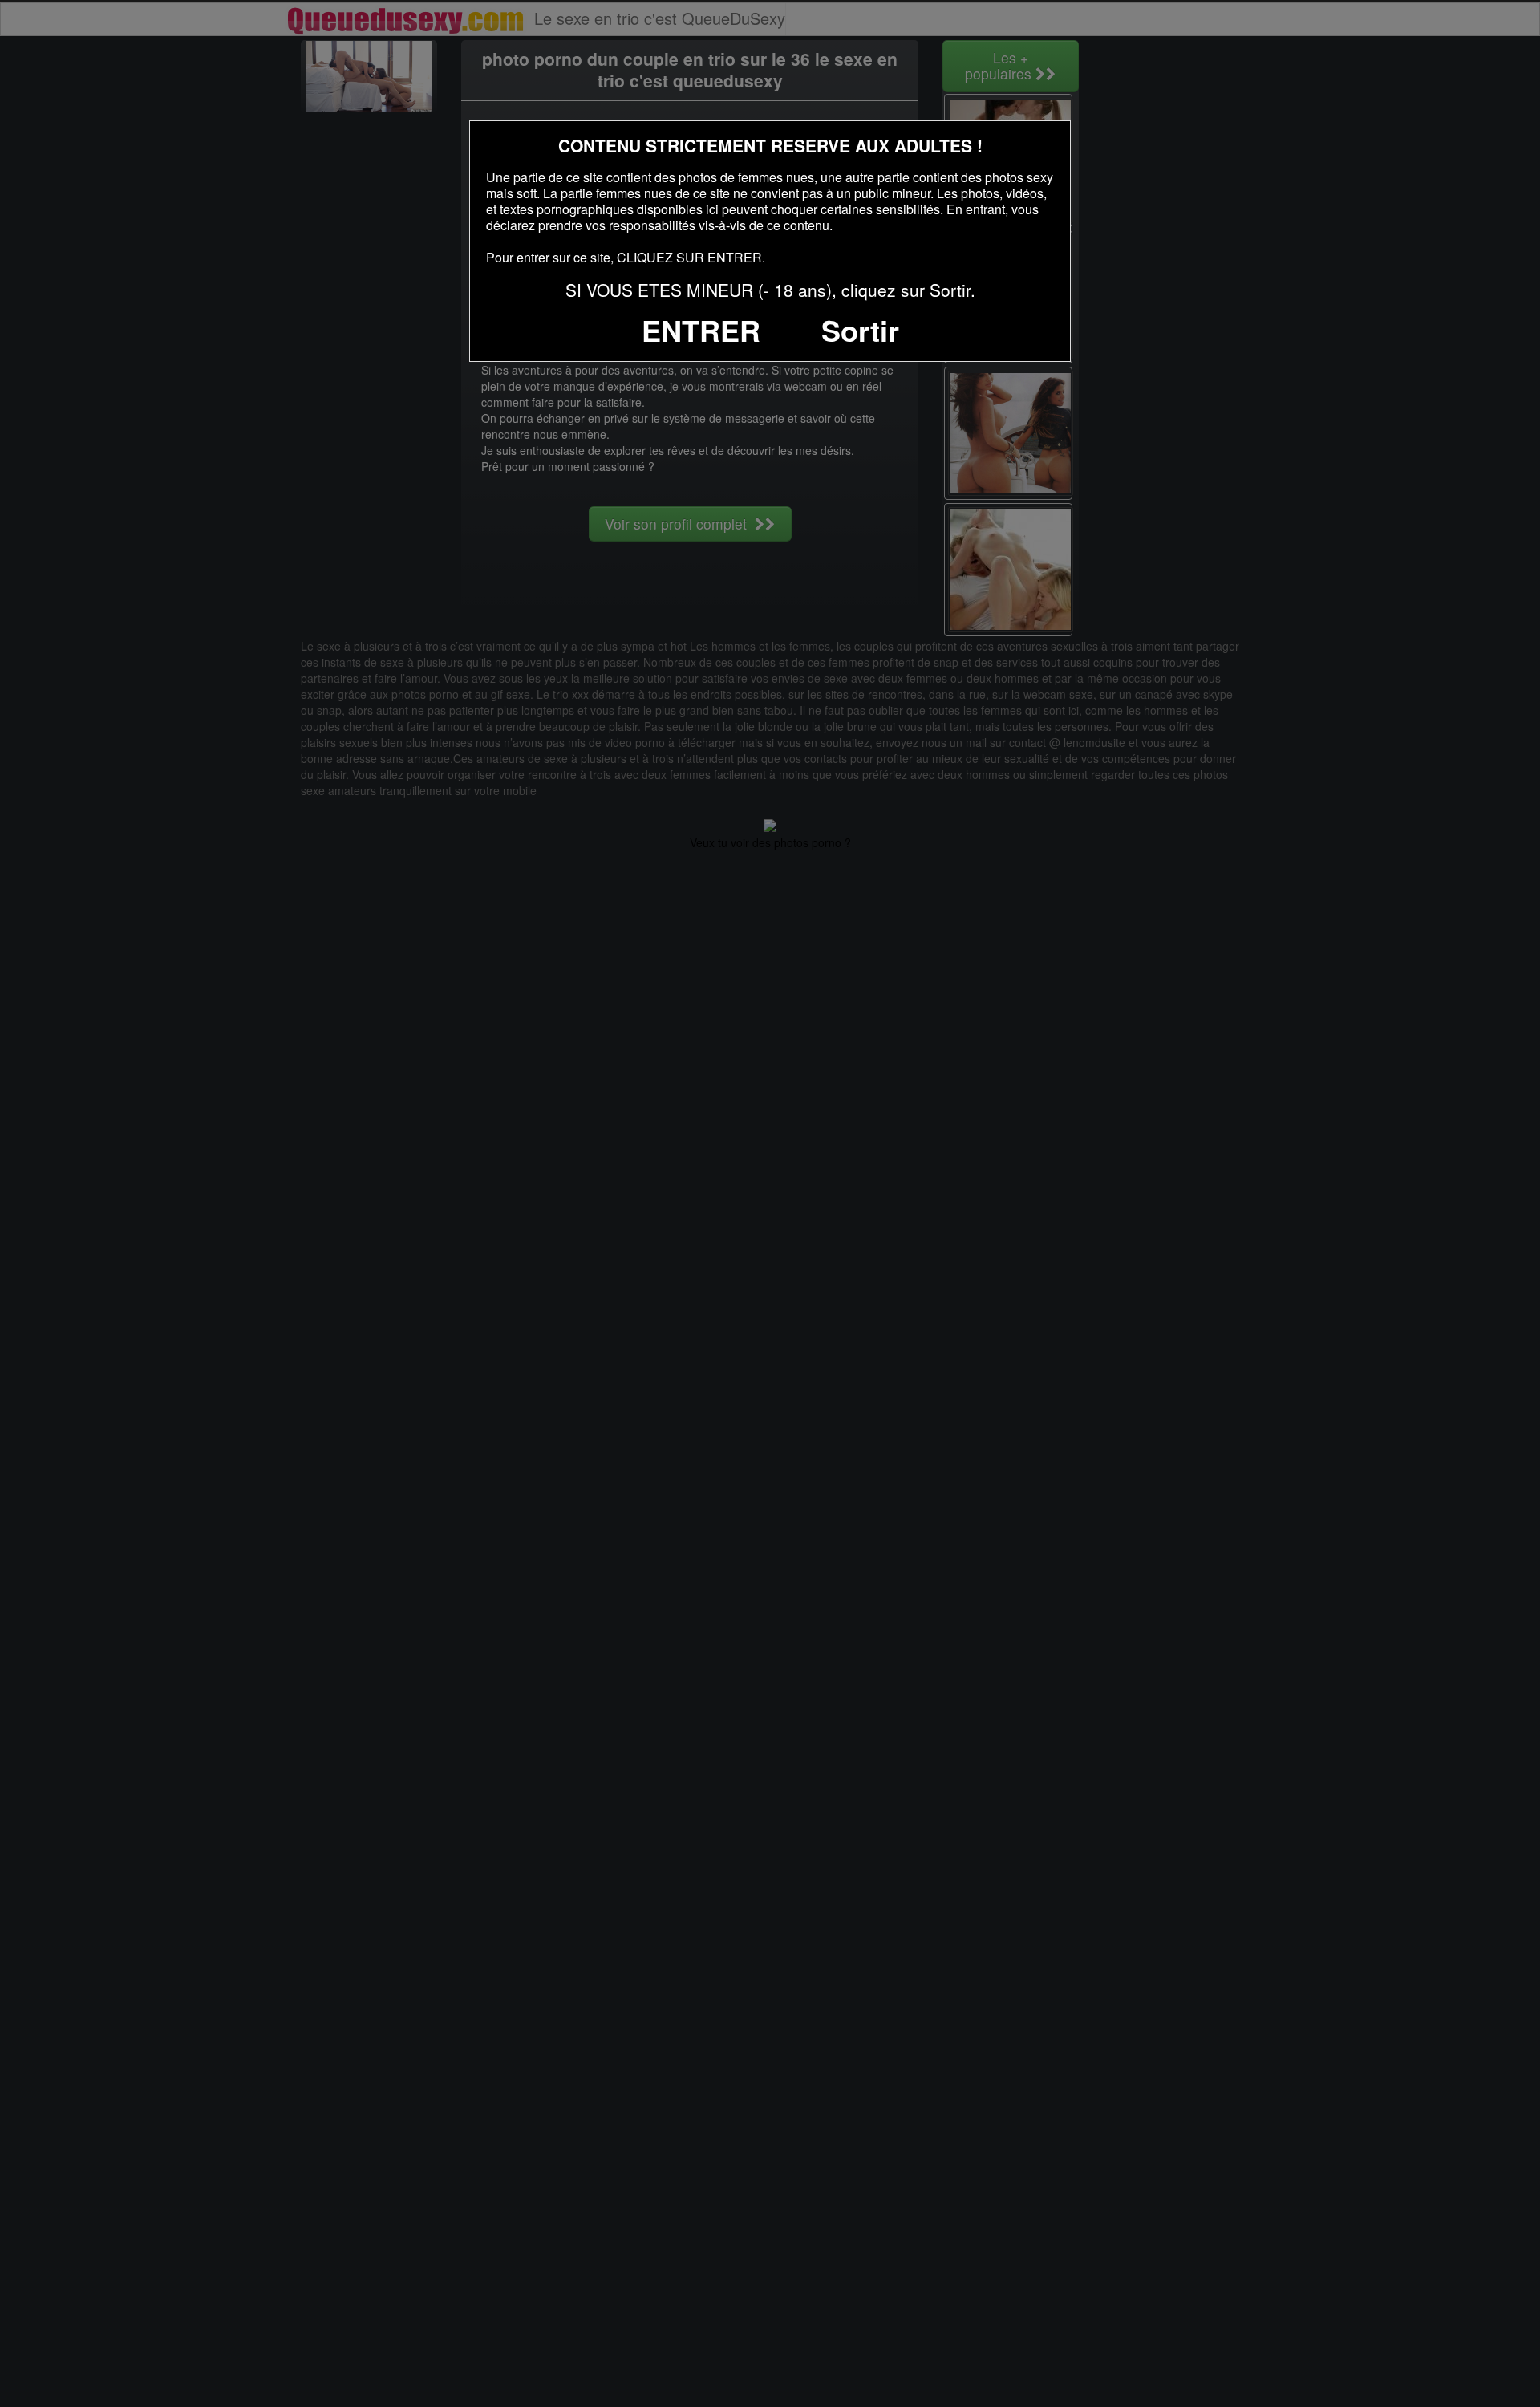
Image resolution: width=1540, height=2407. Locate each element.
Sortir (860, 330)
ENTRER (701, 330)
